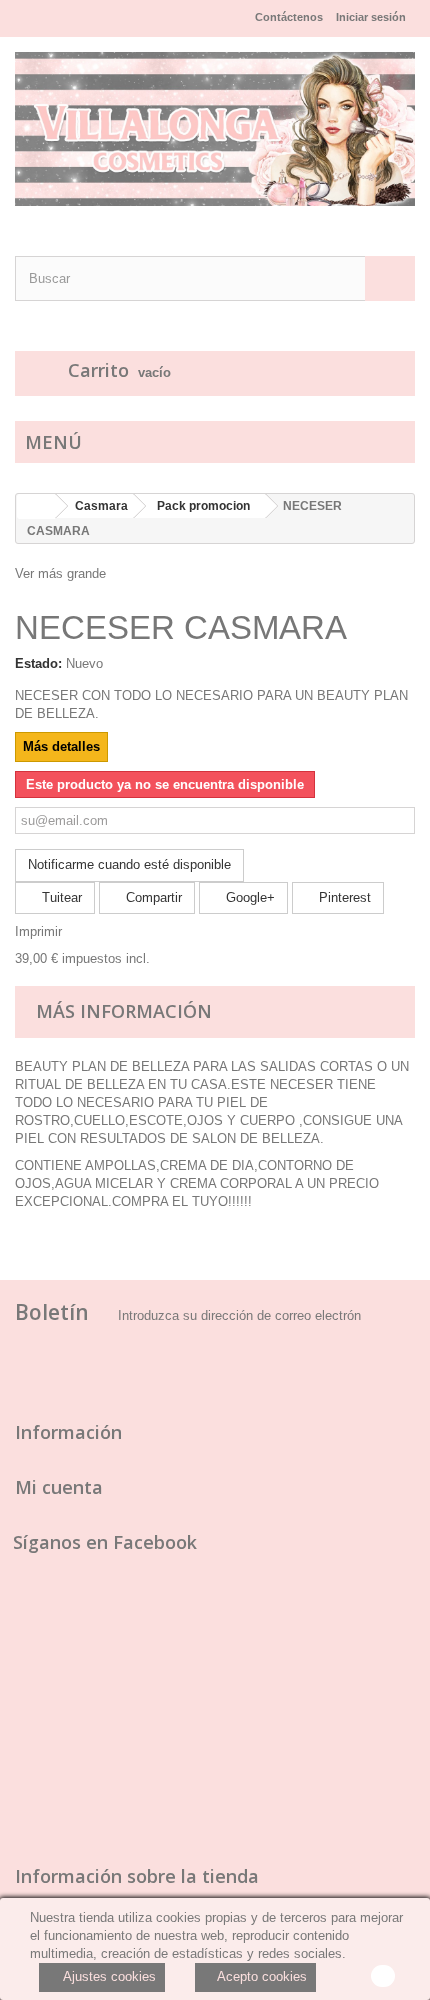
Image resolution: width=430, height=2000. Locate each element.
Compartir (152, 897)
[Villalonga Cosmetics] (215, 129)
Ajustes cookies (108, 1976)
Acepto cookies (260, 1976)
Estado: (38, 663)
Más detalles (61, 746)
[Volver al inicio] (36, 506)
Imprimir (38, 931)
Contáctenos (289, 17)
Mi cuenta (59, 1487)
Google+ (248, 897)
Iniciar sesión (371, 17)
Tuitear (60, 897)
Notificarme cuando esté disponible (129, 864)
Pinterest (343, 897)
